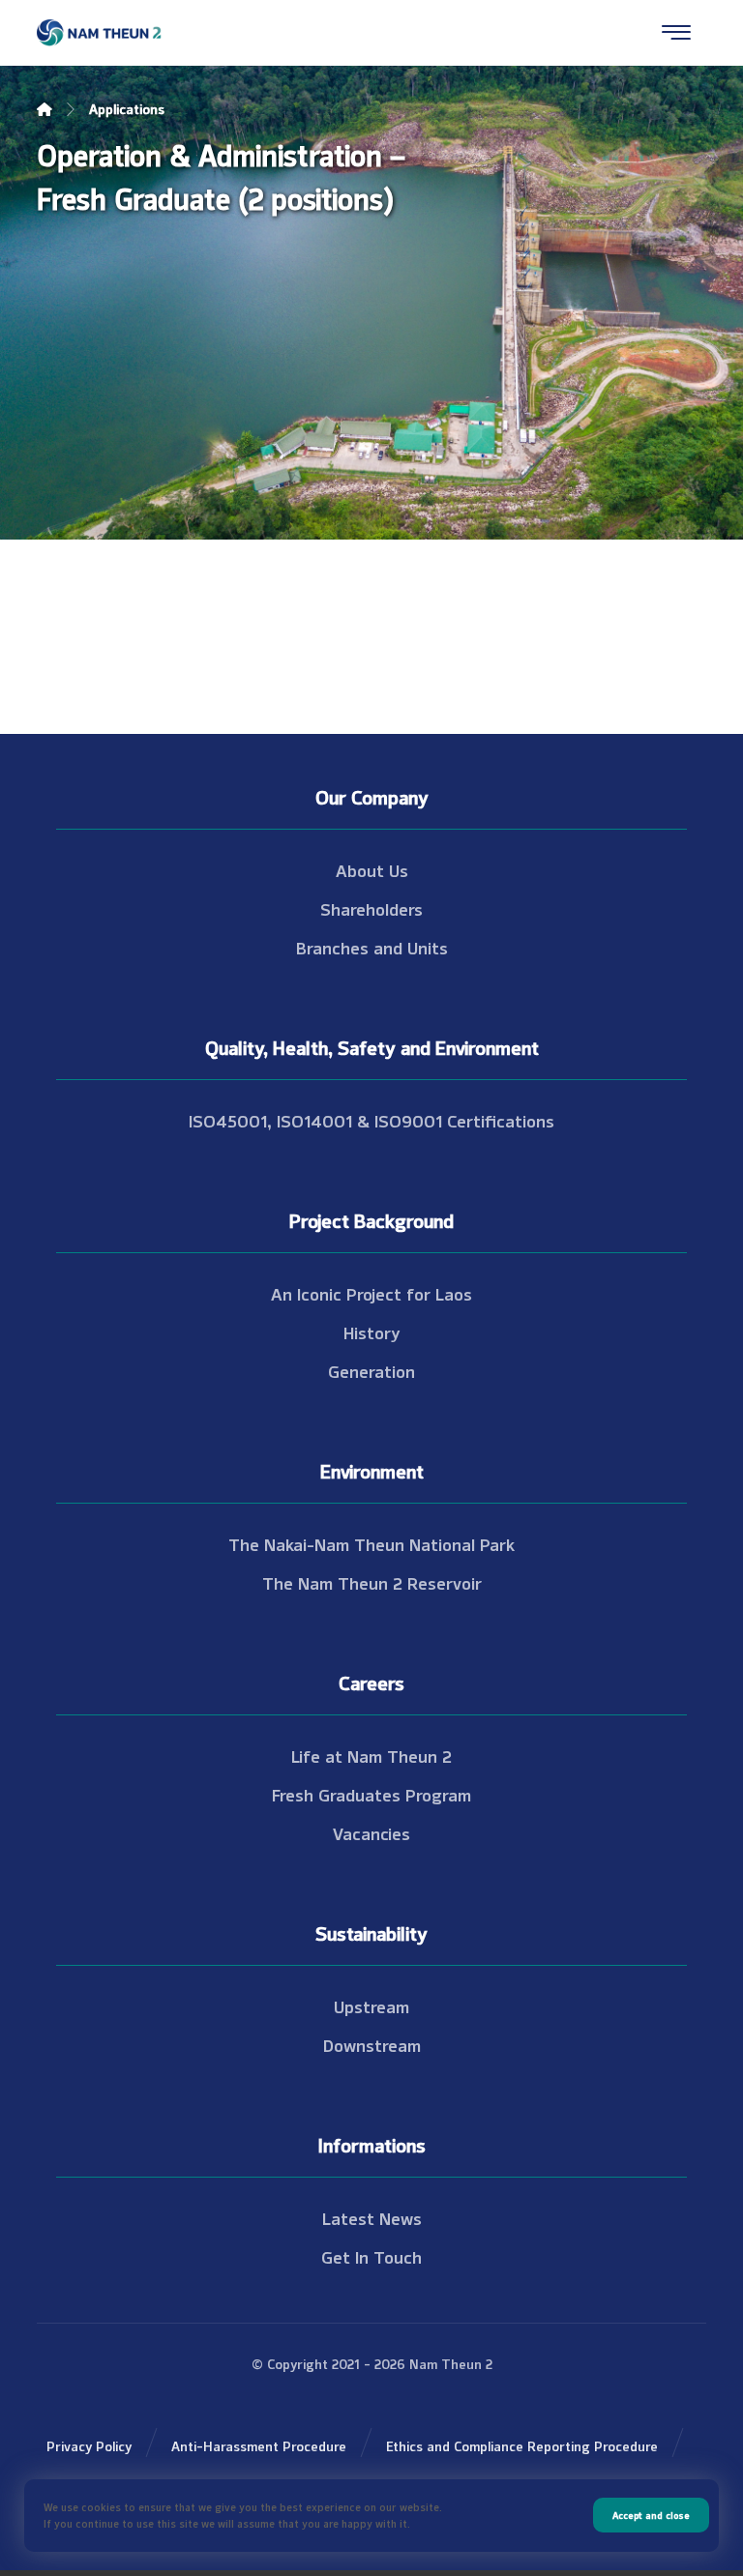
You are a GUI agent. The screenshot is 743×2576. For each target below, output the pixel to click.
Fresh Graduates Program (371, 1794)
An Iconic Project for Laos (371, 1293)
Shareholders (371, 908)
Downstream (372, 2044)
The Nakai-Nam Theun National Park (371, 1543)
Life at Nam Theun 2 (371, 1755)
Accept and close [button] (651, 2515)
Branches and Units (372, 947)
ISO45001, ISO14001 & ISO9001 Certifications (371, 1120)
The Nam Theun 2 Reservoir (372, 1582)
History (372, 1332)
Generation (371, 1370)
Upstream (371, 2005)
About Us (372, 869)
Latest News (372, 2217)
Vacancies (371, 1832)
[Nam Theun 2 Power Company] (100, 33)
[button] (676, 32)
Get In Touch (371, 2256)
